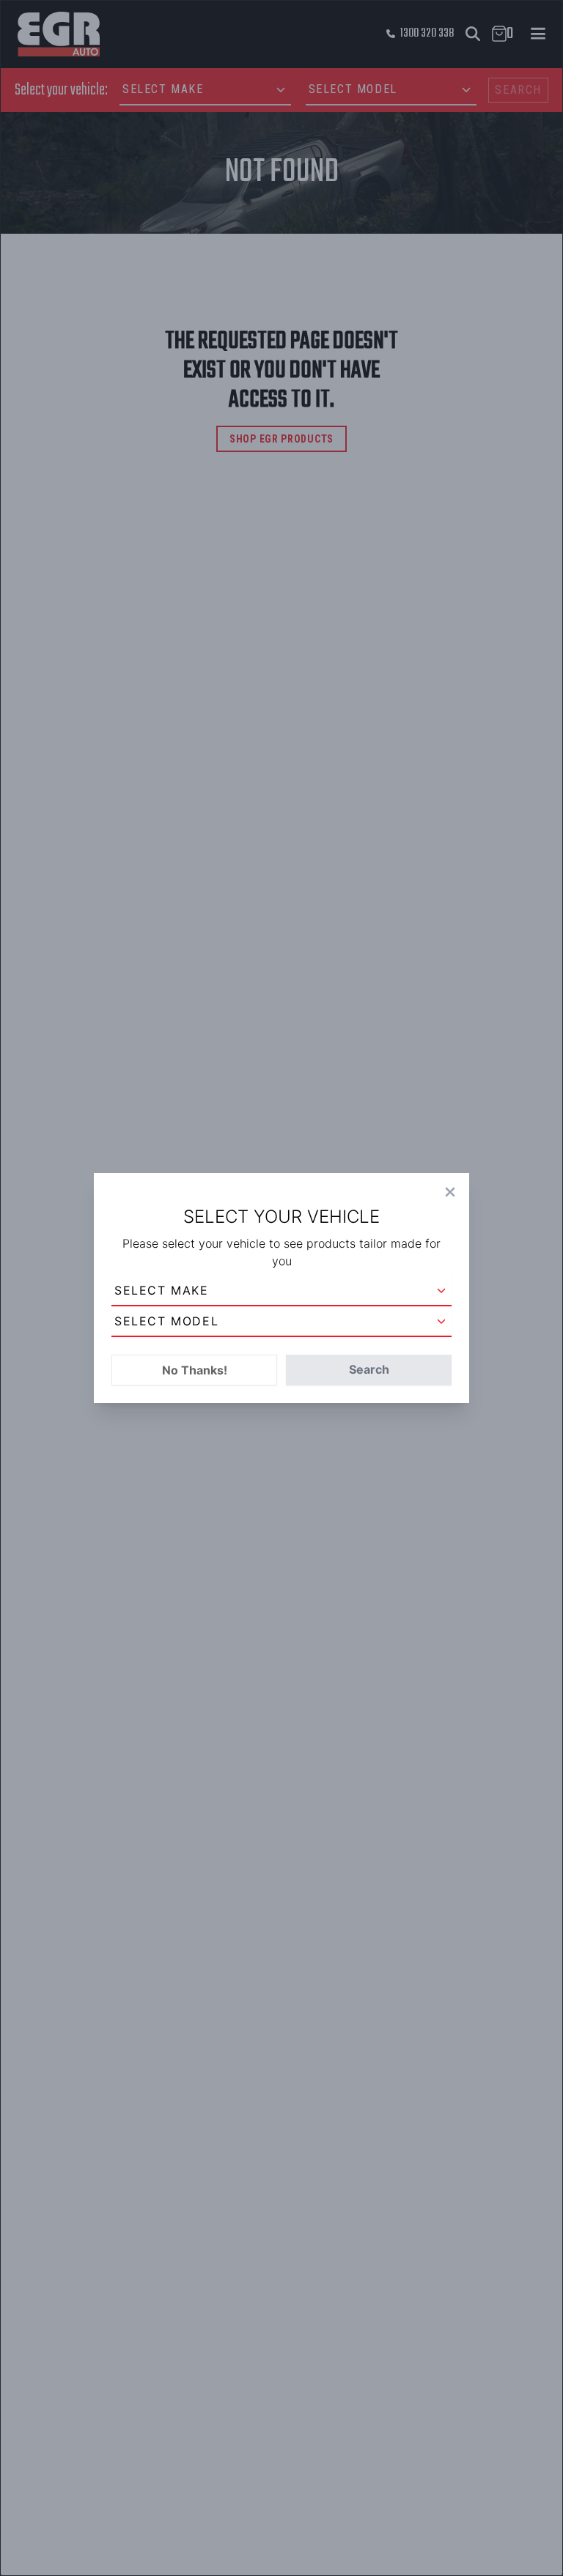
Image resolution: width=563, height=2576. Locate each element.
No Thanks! (195, 1370)
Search (369, 1369)
